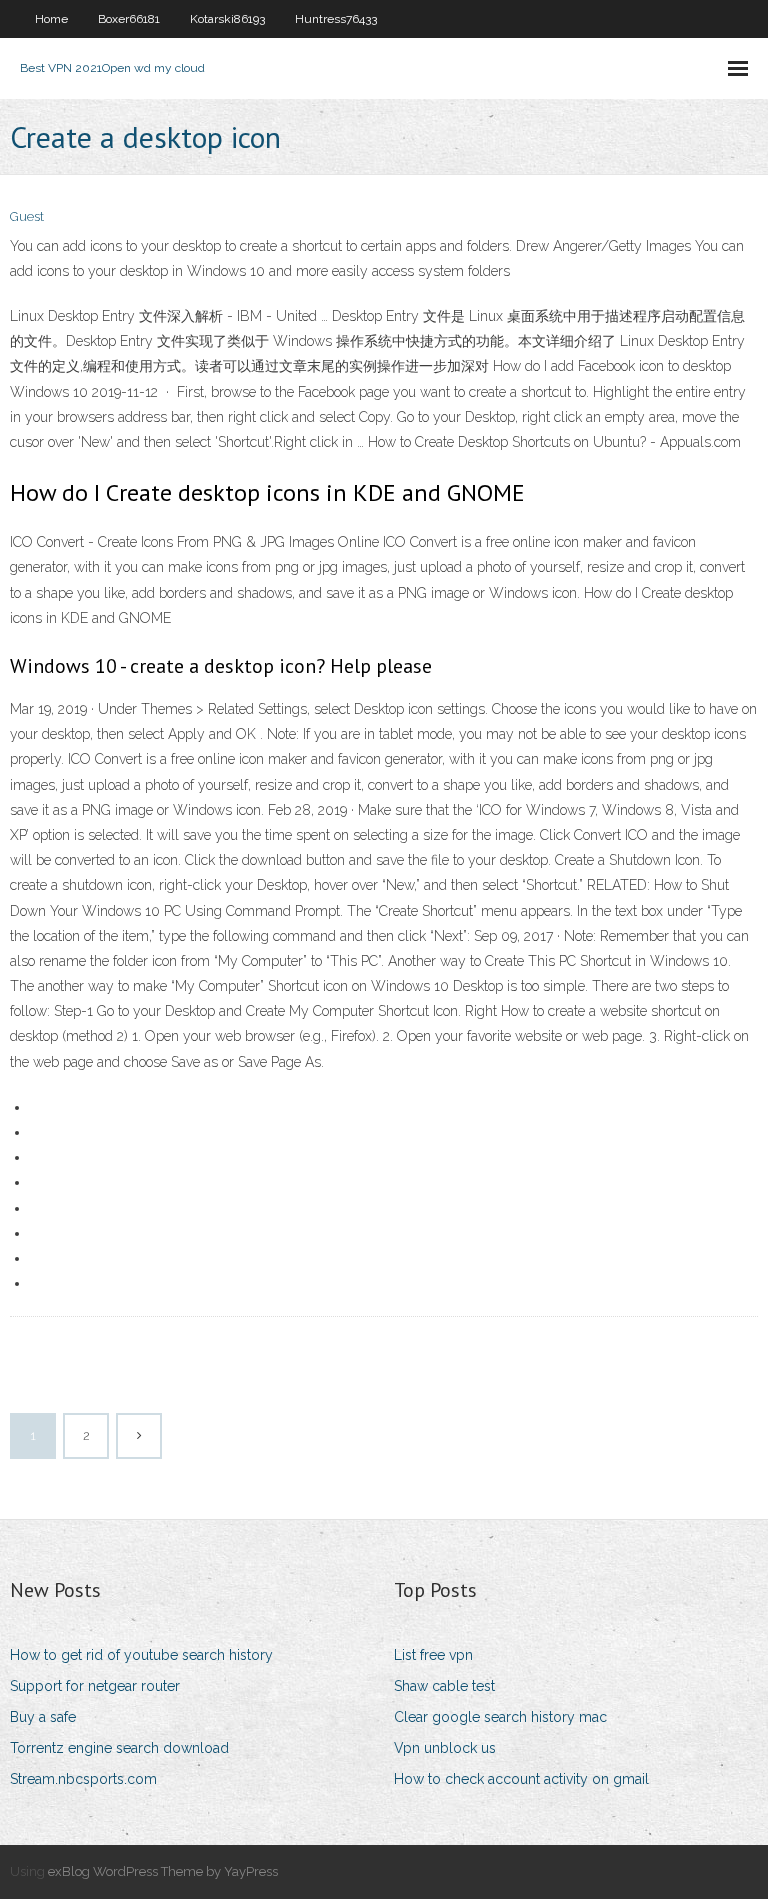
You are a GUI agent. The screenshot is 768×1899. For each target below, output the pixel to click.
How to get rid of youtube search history (141, 1655)
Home (51, 19)
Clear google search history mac (500, 1717)
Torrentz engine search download (119, 1748)
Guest (27, 216)
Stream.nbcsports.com (83, 1779)
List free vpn (433, 1655)
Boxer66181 (129, 19)
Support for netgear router (95, 1686)
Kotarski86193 (227, 19)
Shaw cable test (444, 1686)
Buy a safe (43, 1717)
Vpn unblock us (445, 1748)
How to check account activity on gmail (521, 1779)
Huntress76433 (336, 19)
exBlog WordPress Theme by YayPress (163, 1871)
